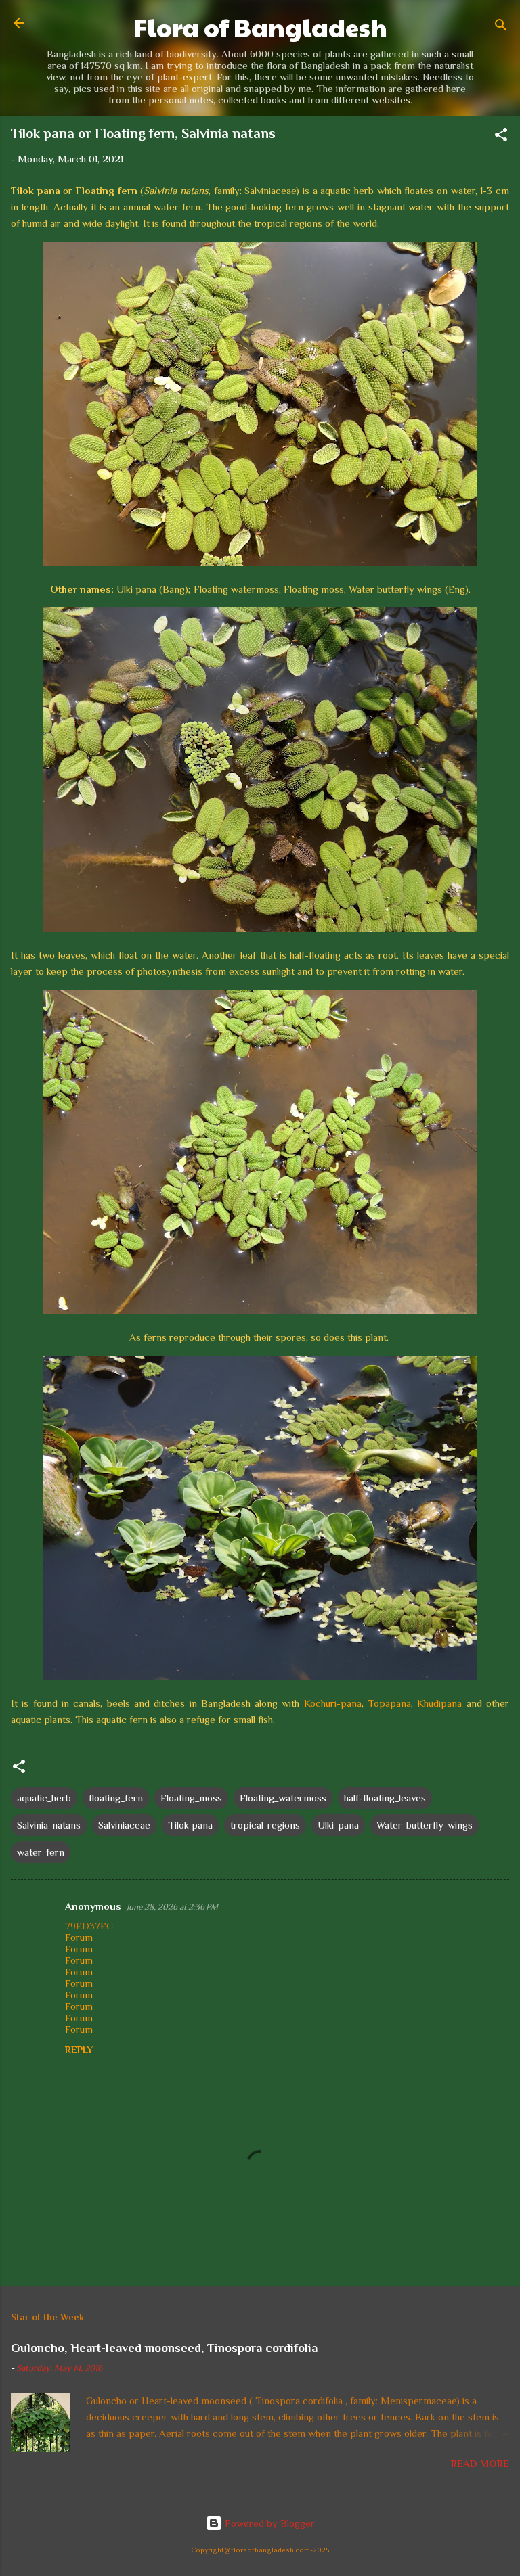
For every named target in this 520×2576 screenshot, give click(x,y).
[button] (501, 137)
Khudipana (439, 1703)
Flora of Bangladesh (260, 27)
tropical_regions (265, 1825)
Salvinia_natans (49, 1825)
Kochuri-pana (333, 1703)
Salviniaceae (124, 1825)
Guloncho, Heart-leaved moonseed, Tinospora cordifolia (164, 2348)
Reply (79, 2050)
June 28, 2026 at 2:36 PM (172, 1907)
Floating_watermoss (283, 1798)
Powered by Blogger (268, 2523)
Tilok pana (190, 1825)
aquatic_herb (44, 1798)
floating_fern (116, 1798)
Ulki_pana (338, 1825)
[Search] (501, 27)
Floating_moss (191, 1798)
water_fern (41, 1852)
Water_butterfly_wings (425, 1825)
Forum (79, 1937)
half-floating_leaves (385, 1798)
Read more (480, 2463)
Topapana (389, 1703)
